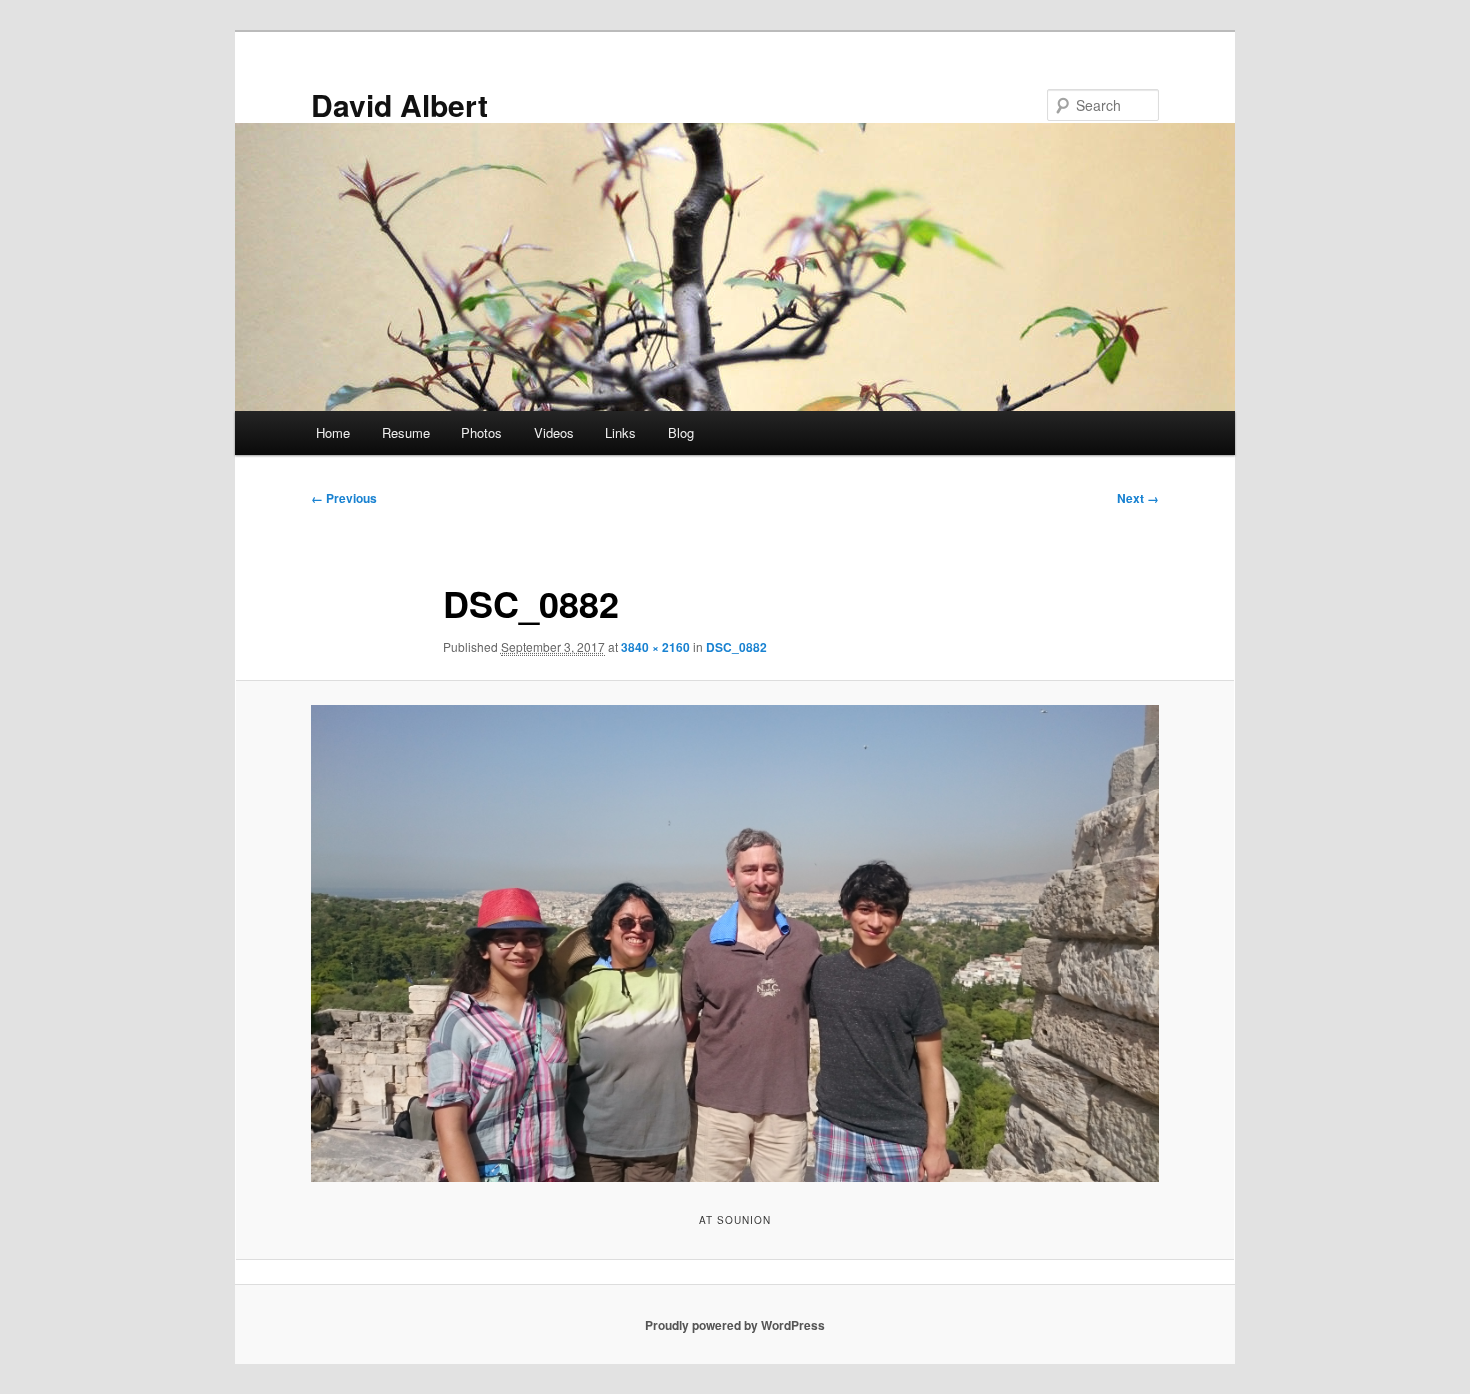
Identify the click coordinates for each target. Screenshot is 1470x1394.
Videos (554, 432)
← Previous (344, 498)
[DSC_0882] (735, 943)
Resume (406, 432)
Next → (1138, 498)
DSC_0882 (736, 647)
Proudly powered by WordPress (735, 1325)
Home (333, 432)
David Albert (399, 104)
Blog (681, 432)
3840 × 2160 (655, 647)
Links (620, 432)
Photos (481, 432)
